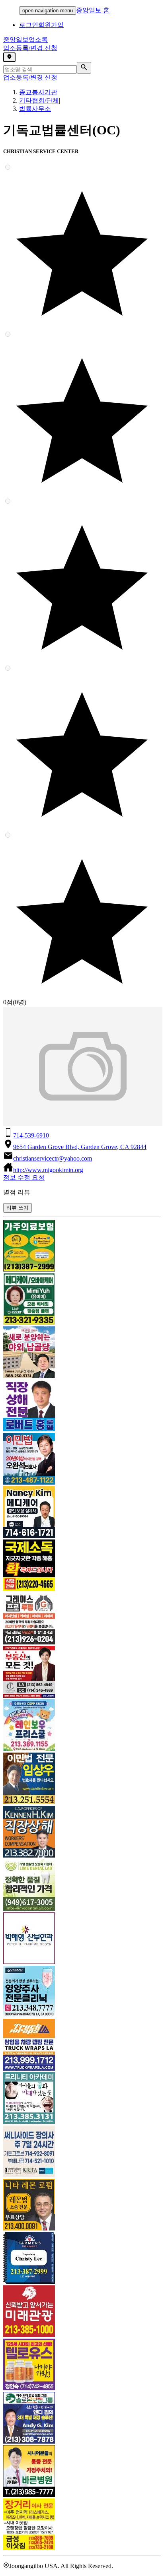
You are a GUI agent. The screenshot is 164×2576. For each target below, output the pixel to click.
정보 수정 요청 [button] (24, 1177)
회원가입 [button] (51, 25)
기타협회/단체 (39, 100)
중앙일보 (25, 40)
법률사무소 (35, 109)
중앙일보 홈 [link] (93, 10)
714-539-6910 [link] (31, 1135)
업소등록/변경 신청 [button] (30, 48)
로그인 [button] (29, 25)
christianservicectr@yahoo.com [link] (53, 1158)
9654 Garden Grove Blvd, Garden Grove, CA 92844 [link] (80, 1147)
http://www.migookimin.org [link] (48, 1170)
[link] (82, 1246)
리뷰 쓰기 (18, 1208)
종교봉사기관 (38, 92)
